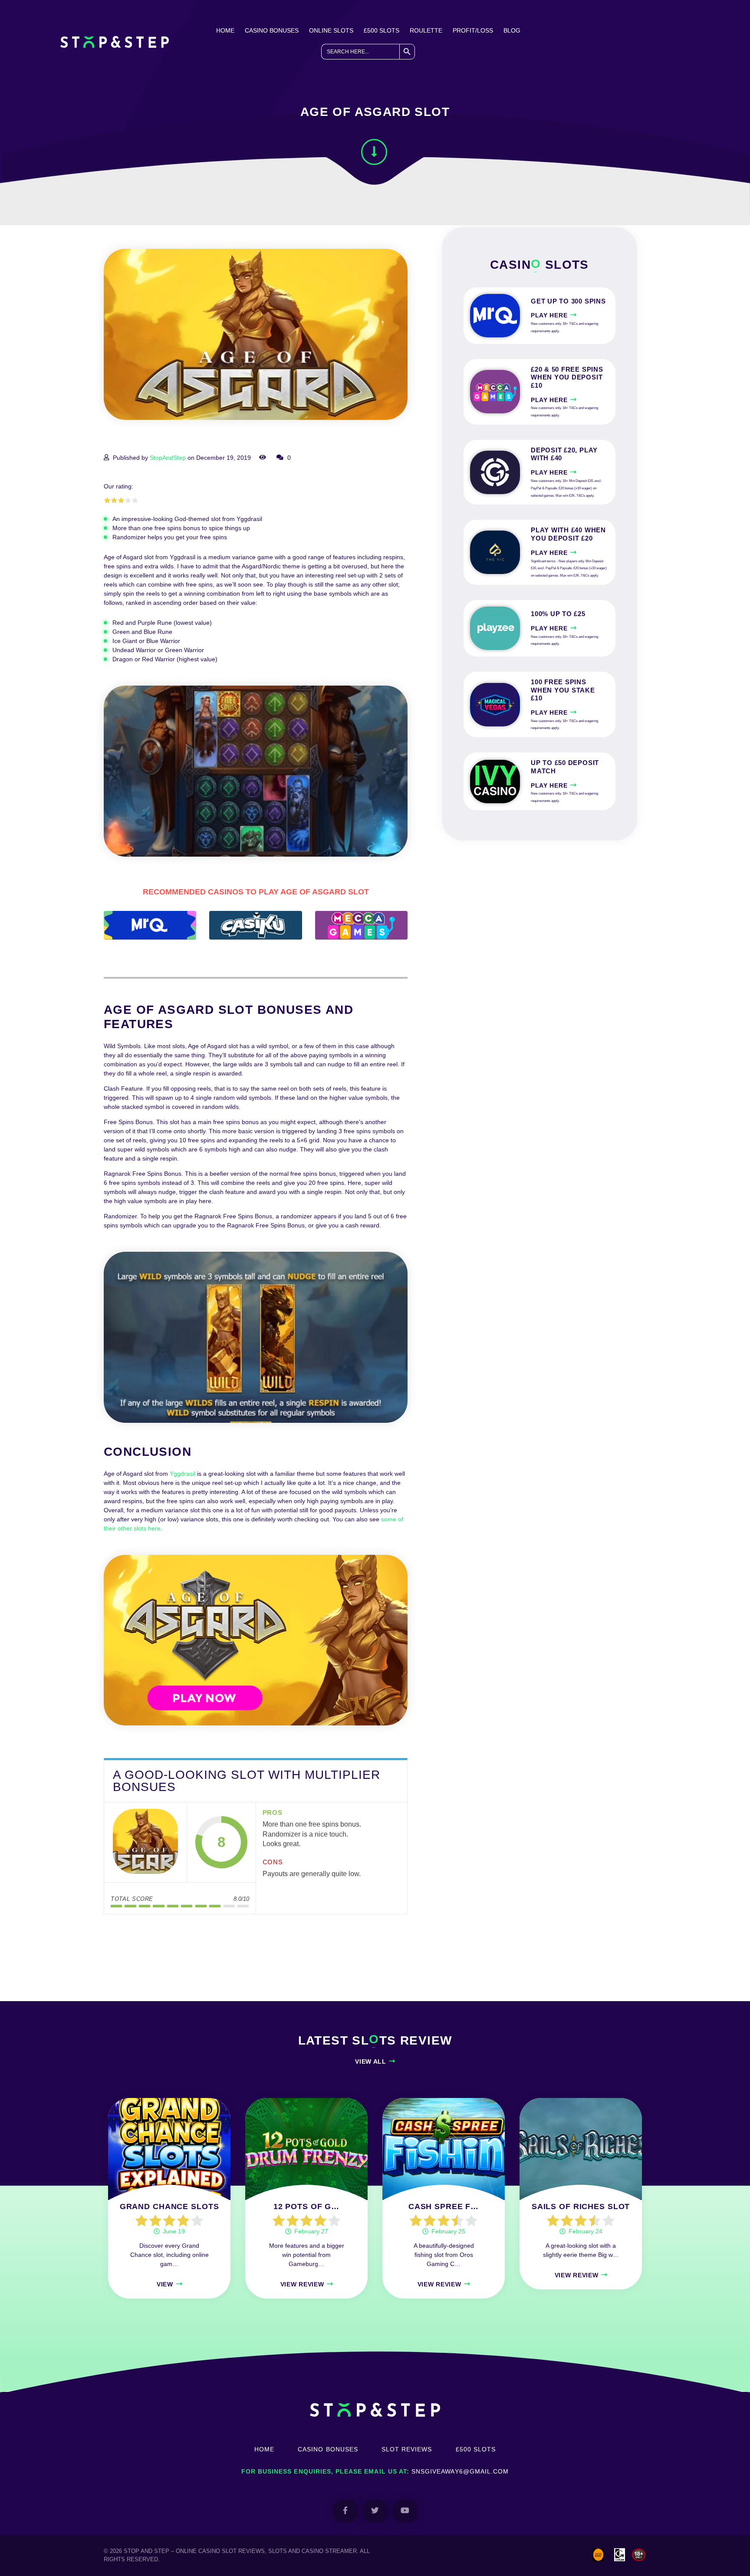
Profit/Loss (473, 30)
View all (371, 2061)
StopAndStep (168, 458)
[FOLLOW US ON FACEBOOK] (345, 2511)
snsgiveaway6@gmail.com (460, 2471)
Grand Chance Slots (169, 2207)
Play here (549, 315)
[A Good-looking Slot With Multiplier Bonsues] (145, 1842)
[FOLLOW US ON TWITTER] (375, 2511)
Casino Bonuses (272, 30)
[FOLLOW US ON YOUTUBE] (405, 2511)
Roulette (426, 30)
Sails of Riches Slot (581, 2207)
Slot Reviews (407, 2449)
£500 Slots (382, 30)
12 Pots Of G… (306, 2207)
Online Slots (331, 30)
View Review (302, 2284)
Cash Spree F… (444, 2207)
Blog (512, 30)
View (165, 2284)
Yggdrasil (183, 1474)
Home (225, 30)
